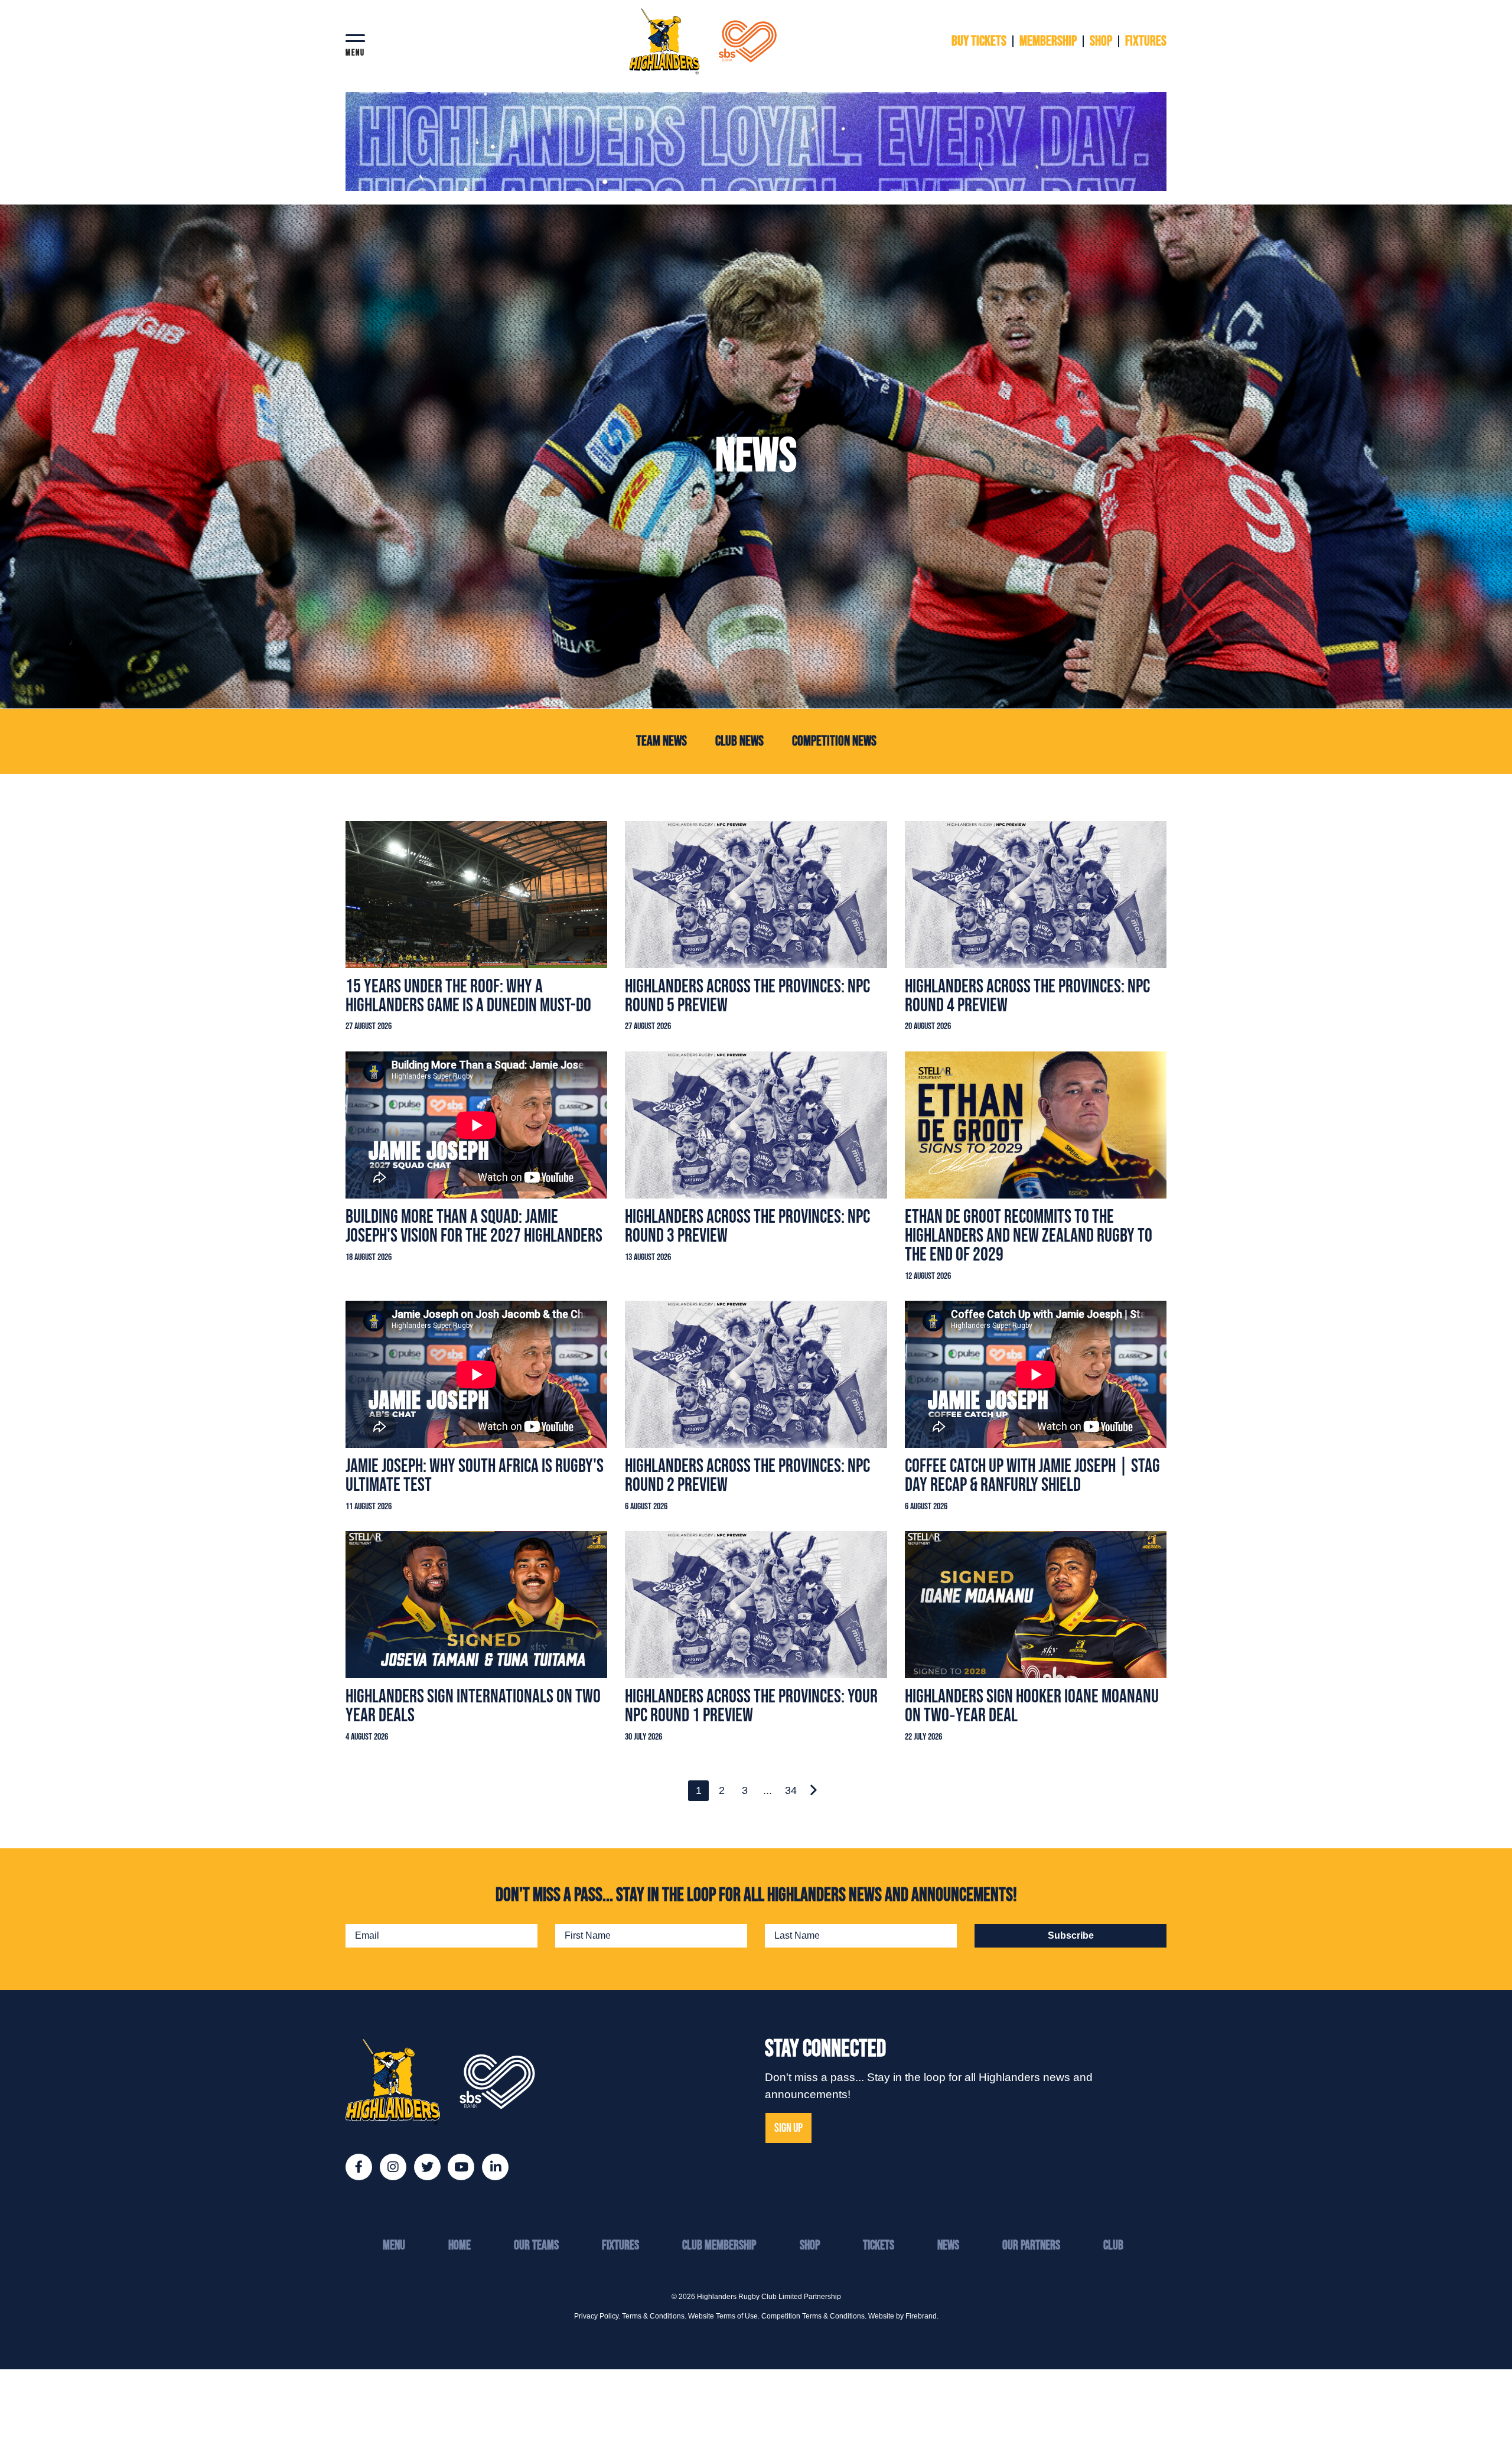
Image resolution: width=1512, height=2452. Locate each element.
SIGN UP (788, 2128)
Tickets (879, 2246)
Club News (739, 741)
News (948, 2246)
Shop (810, 2246)
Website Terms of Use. (724, 2316)
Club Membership (719, 2246)
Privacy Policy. (597, 2316)
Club (1113, 2246)
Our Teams (536, 2246)
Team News (661, 741)
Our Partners (1031, 2246)
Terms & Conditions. (654, 2316)
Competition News (834, 741)
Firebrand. (922, 2316)
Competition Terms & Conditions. (814, 2316)
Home (460, 2246)
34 (791, 1790)
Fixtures (620, 2246)
